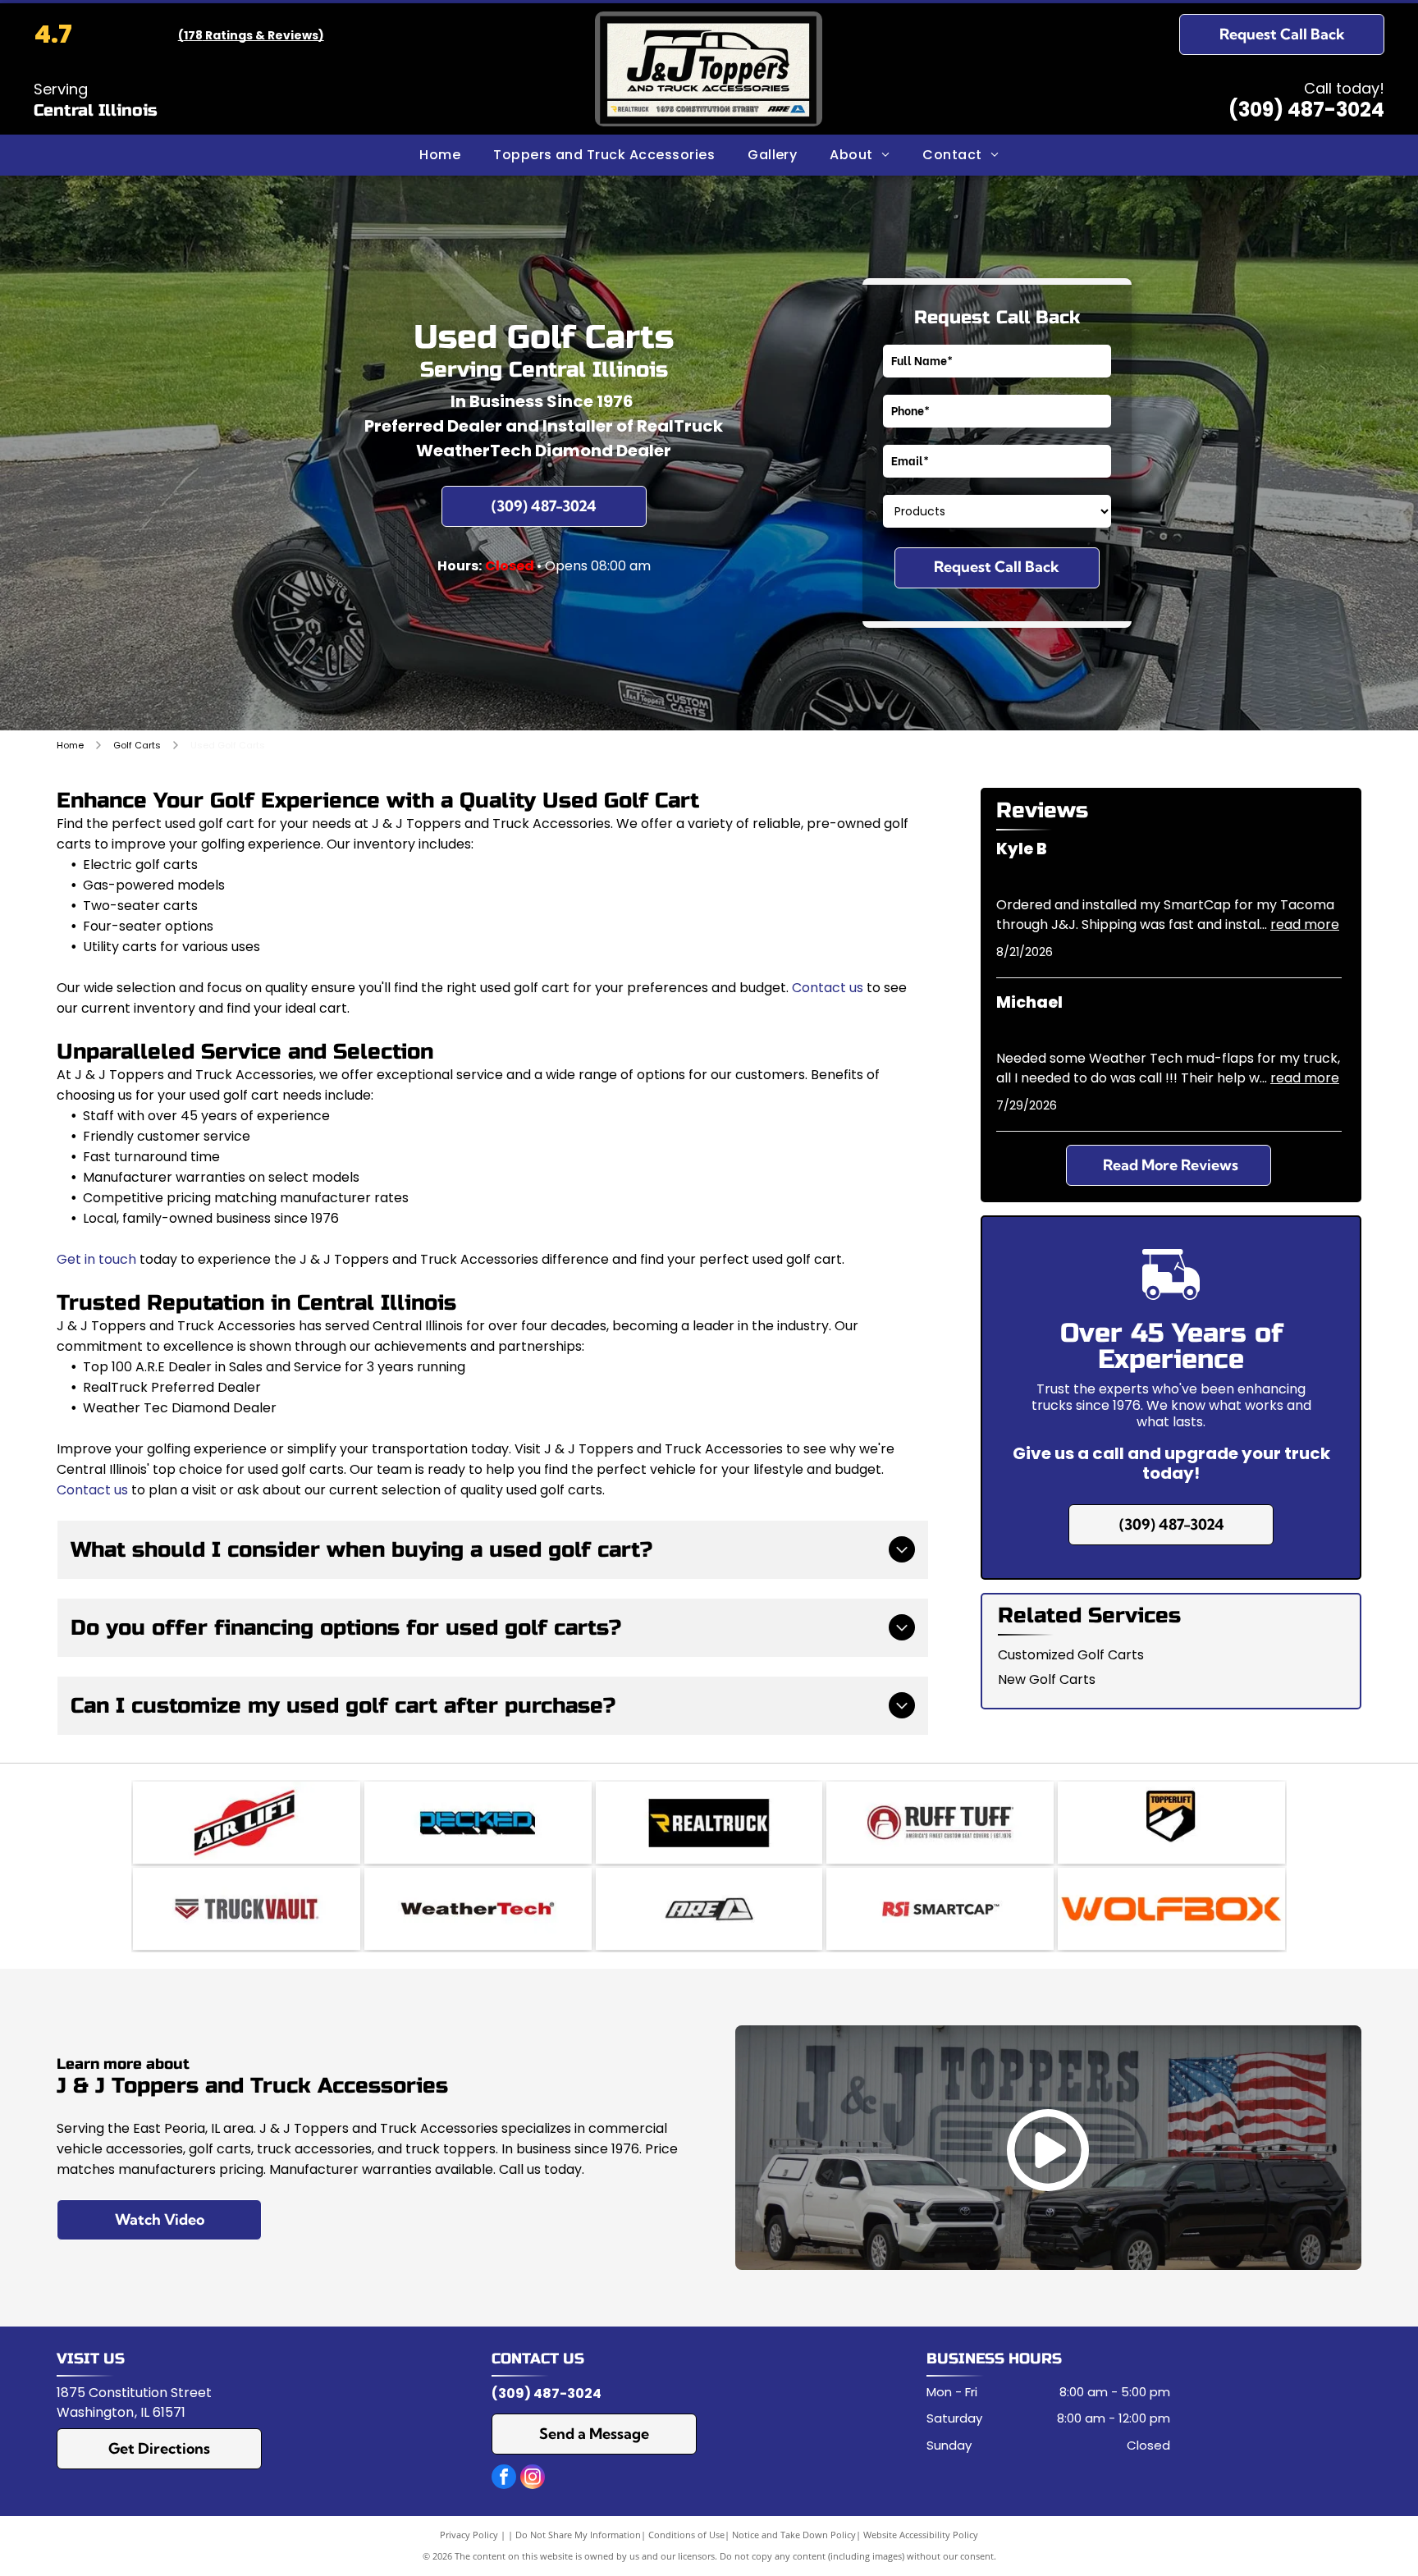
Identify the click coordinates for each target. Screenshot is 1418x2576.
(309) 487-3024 (1306, 110)
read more (1305, 924)
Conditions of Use (686, 2535)
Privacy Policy (469, 2535)
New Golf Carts (1047, 1679)
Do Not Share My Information (578, 2535)
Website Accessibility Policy (921, 2535)
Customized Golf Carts (1071, 1655)
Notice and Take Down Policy (794, 2535)
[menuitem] (440, 155)
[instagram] (533, 2479)
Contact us (828, 988)
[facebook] (504, 2479)
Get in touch (96, 1259)
